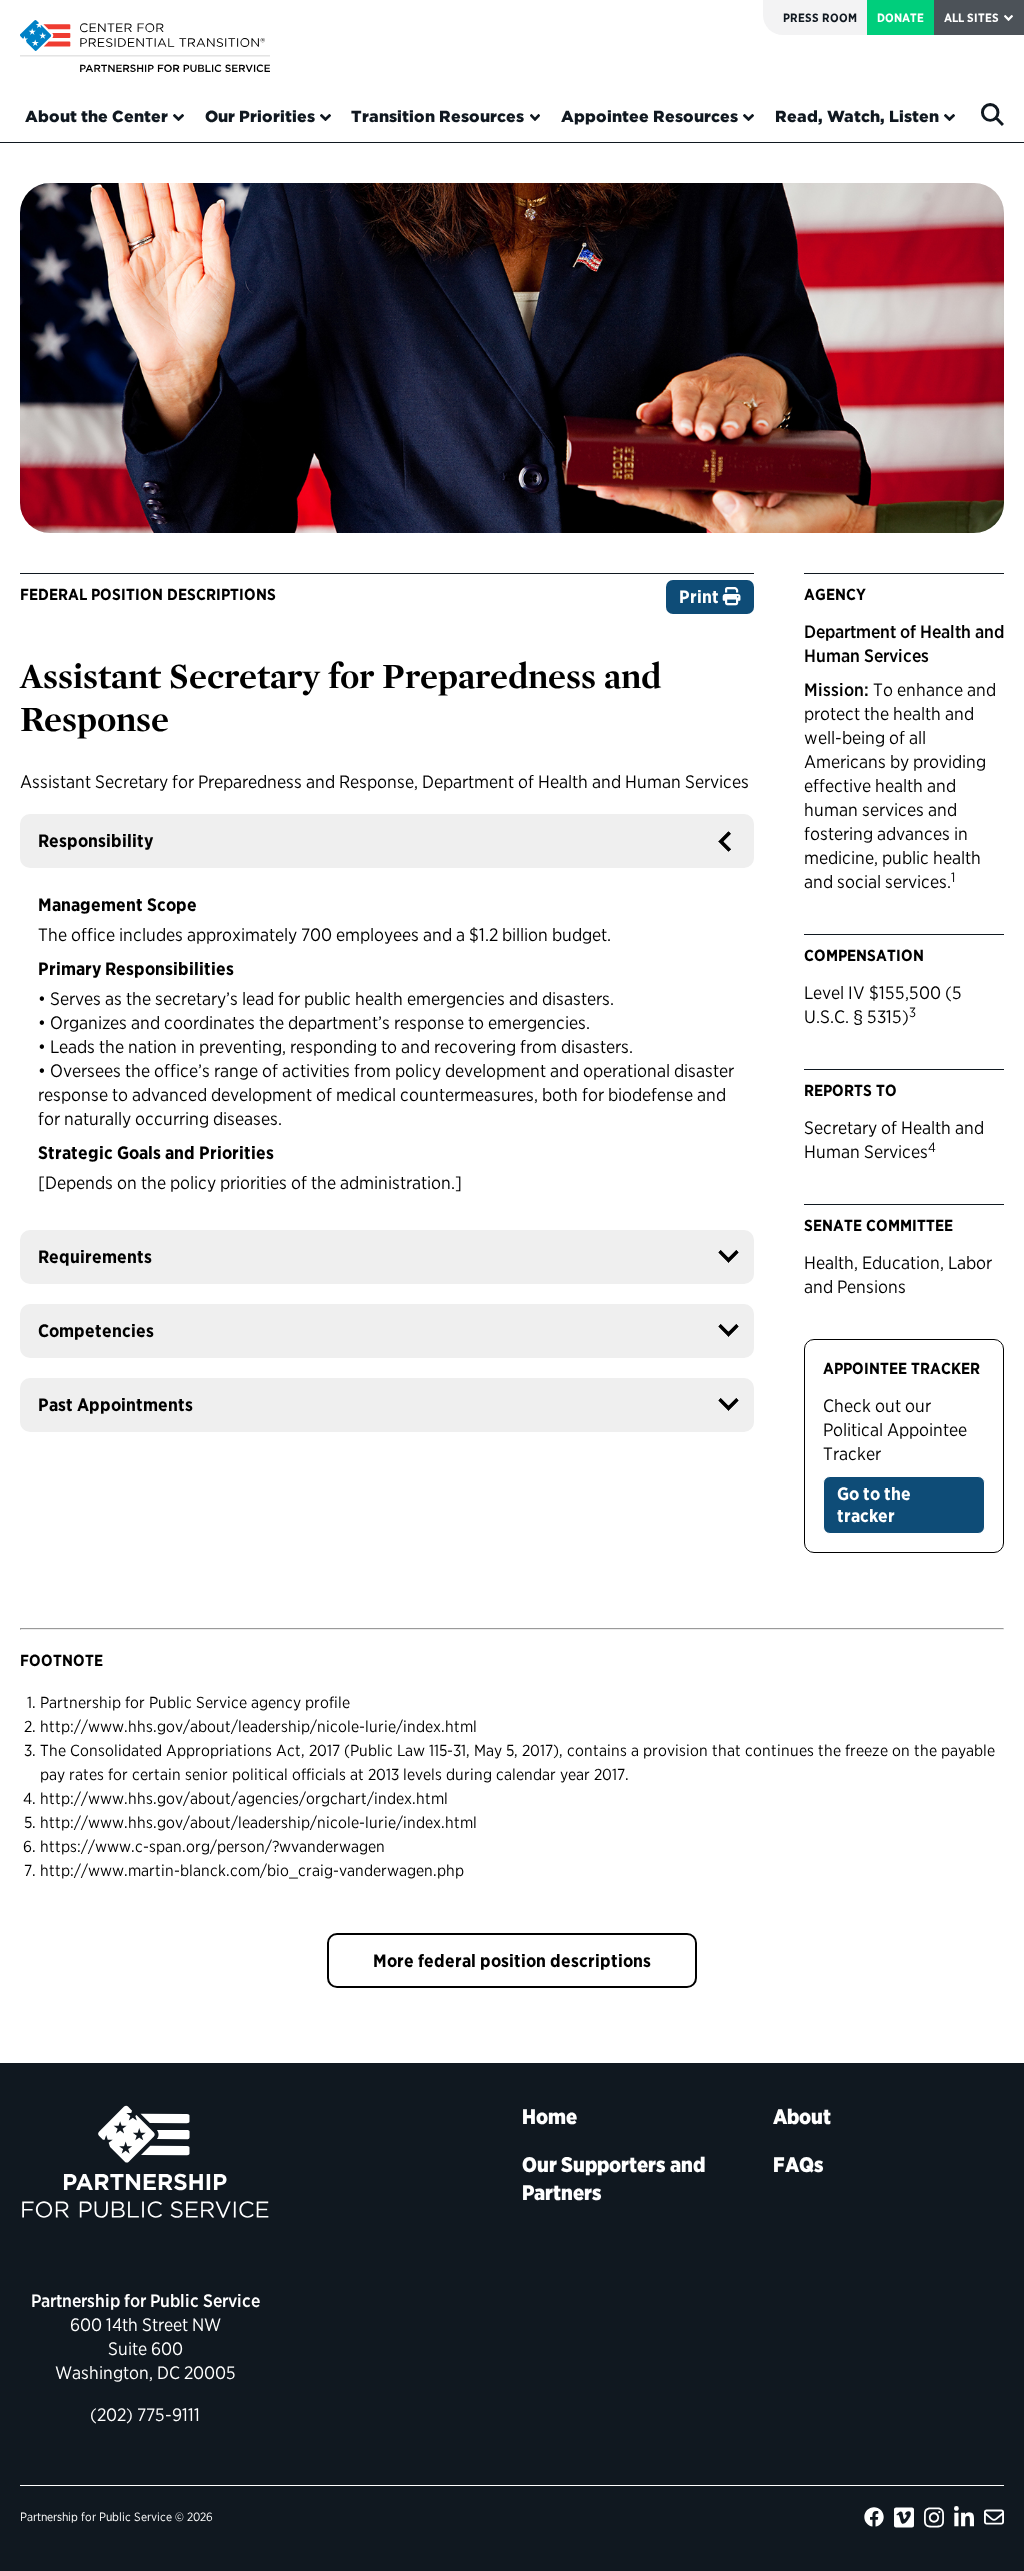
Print (701, 596)
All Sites (971, 17)
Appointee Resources (649, 116)
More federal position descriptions (512, 1960)
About (802, 2116)
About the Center (96, 116)
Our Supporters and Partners (613, 2178)
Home (549, 2116)
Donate (900, 17)
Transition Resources (437, 116)
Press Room (820, 17)
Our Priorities (260, 116)
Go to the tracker (874, 1504)
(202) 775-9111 (145, 2414)
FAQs (798, 2164)
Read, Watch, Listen (857, 116)
